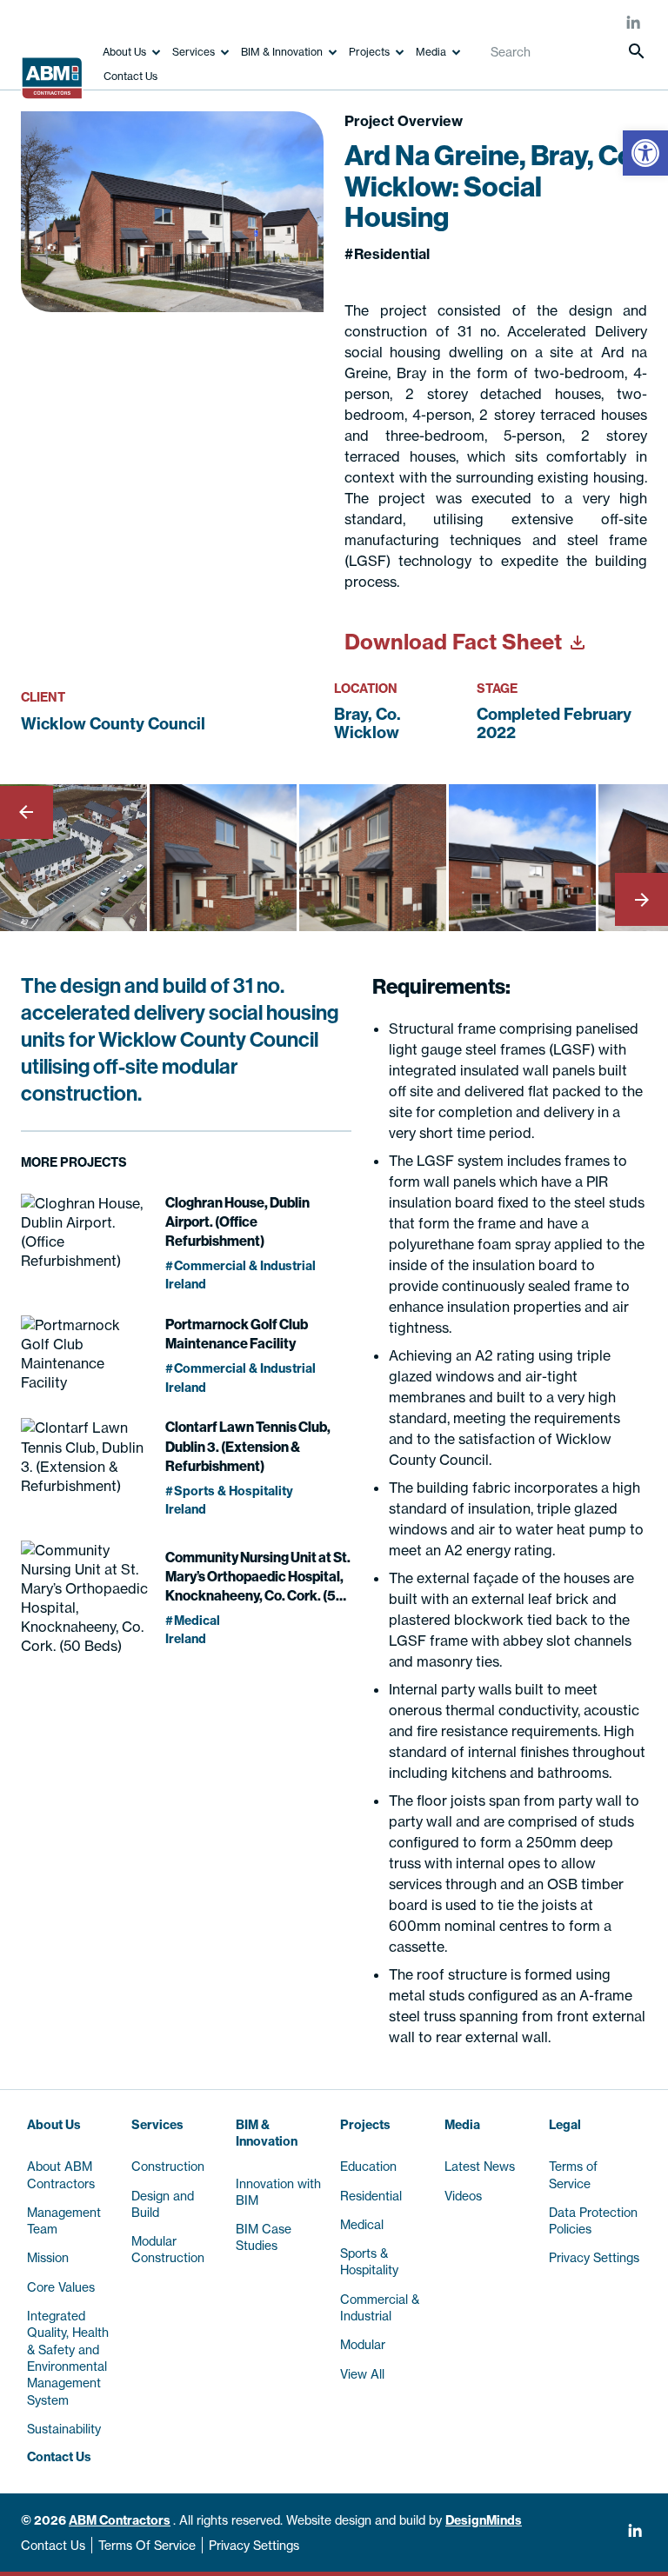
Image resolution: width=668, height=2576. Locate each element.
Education (368, 2166)
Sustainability (64, 2429)
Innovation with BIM (278, 2192)
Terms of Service (573, 2174)
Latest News (480, 2166)
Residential (371, 2196)
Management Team (64, 2220)
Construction (168, 2166)
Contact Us (130, 76)
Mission (48, 2257)
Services (194, 52)
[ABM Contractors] (56, 72)
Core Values (61, 2287)
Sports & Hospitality (369, 2261)
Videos (463, 2196)
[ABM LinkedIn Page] (634, 24)
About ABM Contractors (61, 2174)
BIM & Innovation (282, 52)
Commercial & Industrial (380, 2307)
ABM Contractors (120, 2520)
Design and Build (163, 2204)
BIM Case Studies (264, 2237)
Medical (362, 2224)
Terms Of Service (147, 2545)
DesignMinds (484, 2520)
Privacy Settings (254, 2545)
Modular (363, 2344)
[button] (645, 153)
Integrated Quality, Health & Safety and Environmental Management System (68, 2358)
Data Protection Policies (593, 2220)
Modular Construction (168, 2249)
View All (362, 2374)
